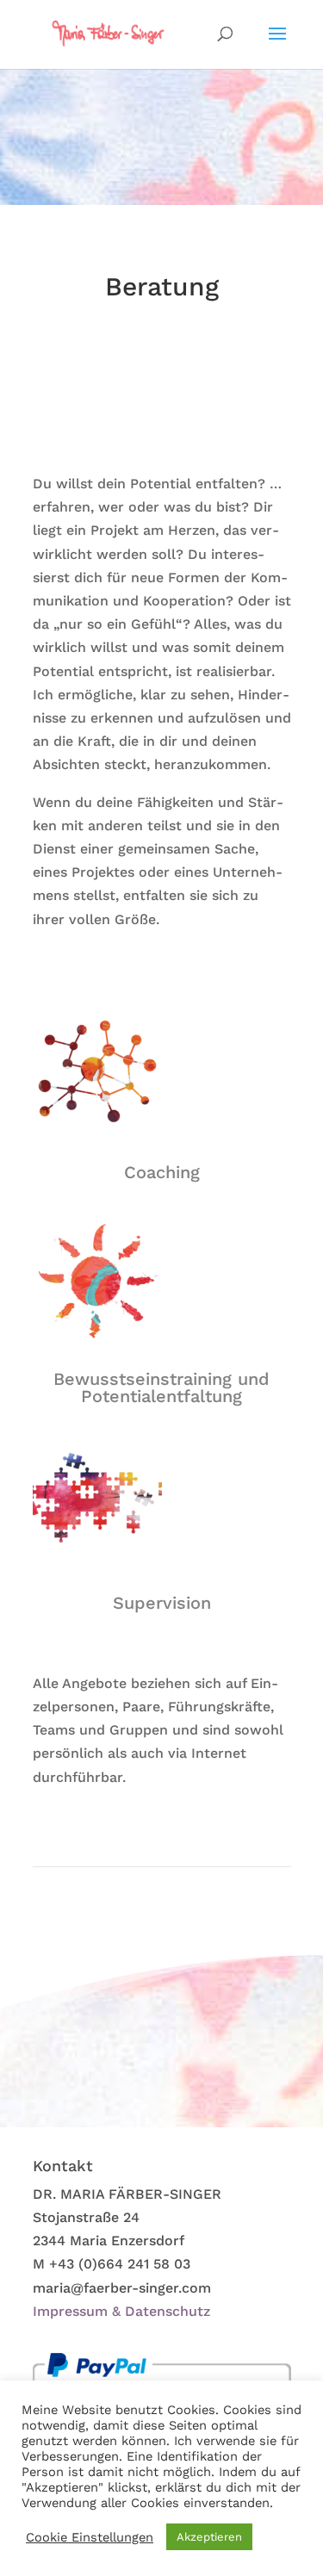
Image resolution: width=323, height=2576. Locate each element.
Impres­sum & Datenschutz (121, 2311)
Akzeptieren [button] (209, 2537)
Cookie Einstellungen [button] (90, 2537)
